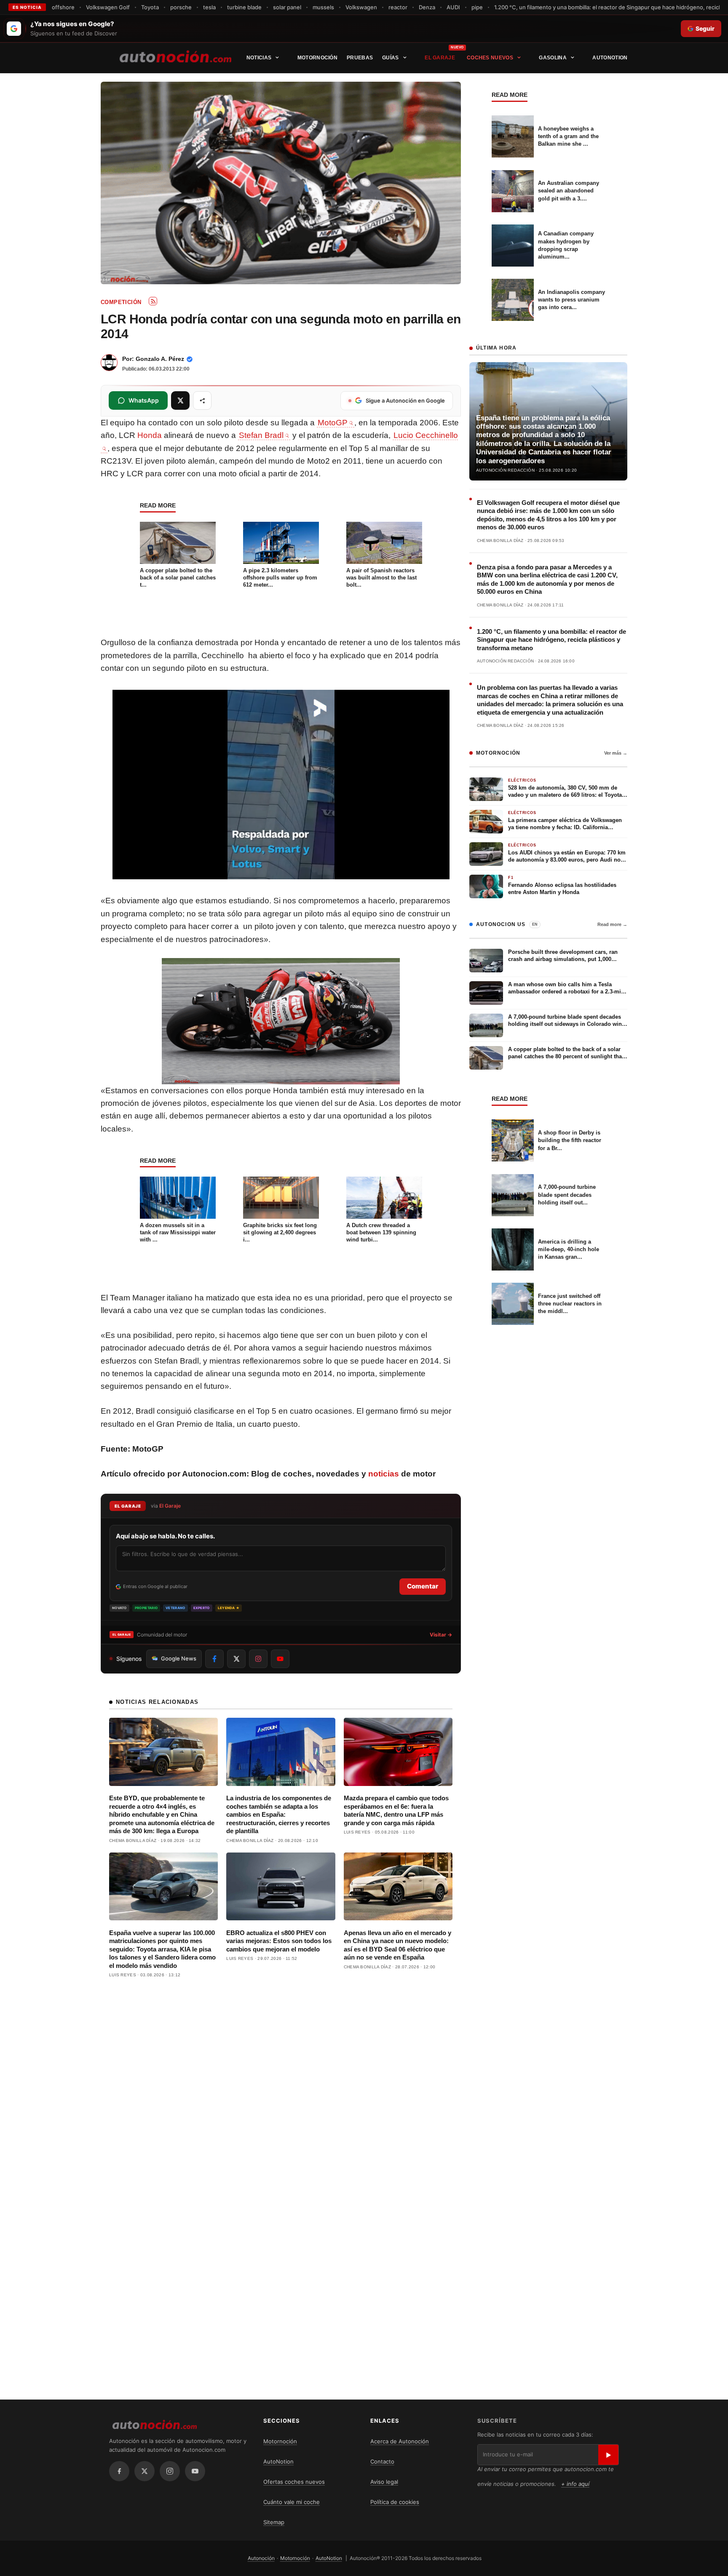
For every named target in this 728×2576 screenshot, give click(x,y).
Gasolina (553, 58)
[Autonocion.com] (175, 56)
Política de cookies (395, 2502)
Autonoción (261, 2558)
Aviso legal (384, 2482)
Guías (391, 58)
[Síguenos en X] (236, 1659)
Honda (150, 435)
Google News (179, 1658)
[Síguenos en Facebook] (214, 1659)
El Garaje (440, 58)
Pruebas (360, 58)
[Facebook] (119, 2471)
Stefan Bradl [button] (261, 435)
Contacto (382, 2461)
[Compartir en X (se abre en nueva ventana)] (180, 400)
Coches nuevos (490, 58)
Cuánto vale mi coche (292, 2502)
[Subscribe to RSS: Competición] (153, 301)
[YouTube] (195, 2471)
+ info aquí (575, 2484)
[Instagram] (170, 2471)
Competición (121, 302)
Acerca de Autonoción (400, 2441)
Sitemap (274, 2522)
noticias (384, 1474)
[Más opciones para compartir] (202, 400)
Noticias (259, 58)
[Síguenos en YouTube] (280, 1659)
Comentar (423, 1586)
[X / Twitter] (145, 2471)
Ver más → (616, 753)
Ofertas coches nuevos (294, 2482)
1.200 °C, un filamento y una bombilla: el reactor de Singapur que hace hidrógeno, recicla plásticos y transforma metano (551, 640)
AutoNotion (610, 58)
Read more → (612, 924)
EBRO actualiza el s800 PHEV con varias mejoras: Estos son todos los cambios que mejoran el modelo (279, 1941)
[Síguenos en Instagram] (258, 1659)
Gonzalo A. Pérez (160, 359)
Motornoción (317, 58)
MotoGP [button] (333, 423)
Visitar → (441, 1635)
